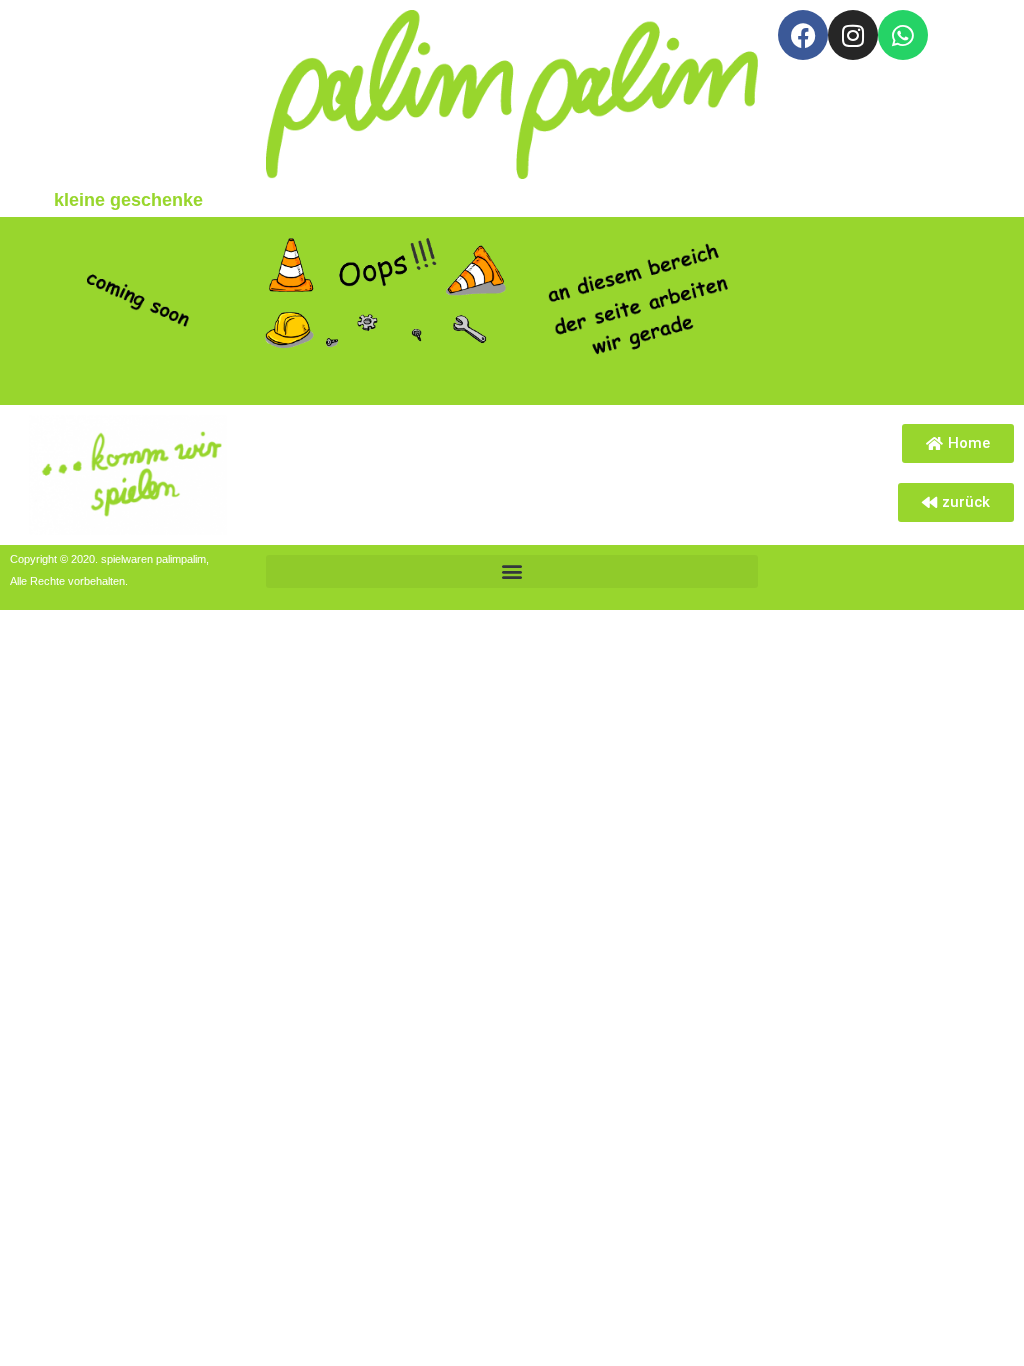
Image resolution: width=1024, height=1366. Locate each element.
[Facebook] (803, 35)
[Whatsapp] (903, 35)
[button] (512, 571)
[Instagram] (853, 35)
